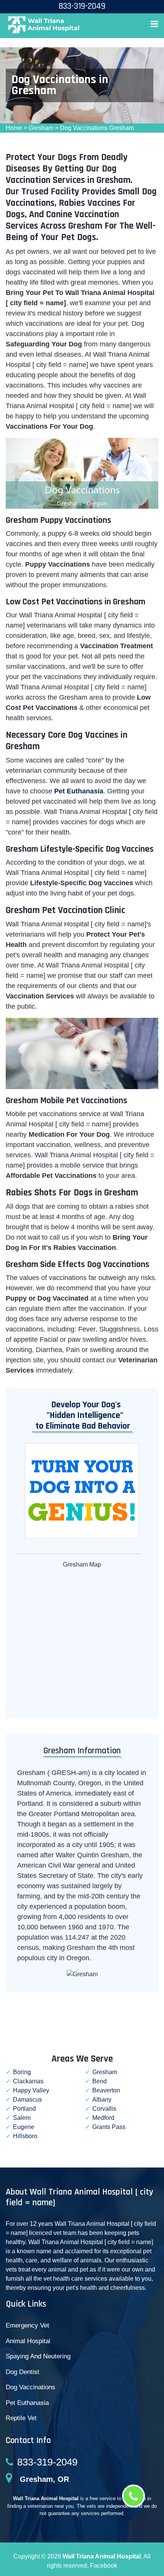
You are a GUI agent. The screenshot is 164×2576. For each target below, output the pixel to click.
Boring (22, 2072)
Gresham (41, 128)
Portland (24, 2109)
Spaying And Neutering (38, 2356)
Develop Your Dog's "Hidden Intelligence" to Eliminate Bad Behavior (81, 1415)
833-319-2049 (47, 2462)
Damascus (27, 2099)
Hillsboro (25, 2136)
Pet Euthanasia (27, 2403)
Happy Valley (31, 2090)
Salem (22, 2118)
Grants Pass (109, 2127)
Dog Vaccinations (31, 2387)
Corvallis (104, 2109)
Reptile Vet (21, 2418)
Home (14, 128)
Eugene (24, 2127)
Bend (100, 2081)
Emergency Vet (27, 2325)
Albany (102, 2099)
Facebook (104, 2566)
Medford (103, 2118)
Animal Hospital (28, 2341)
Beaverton (106, 2090)
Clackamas (28, 2081)
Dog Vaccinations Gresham (97, 128)
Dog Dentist (23, 2372)
